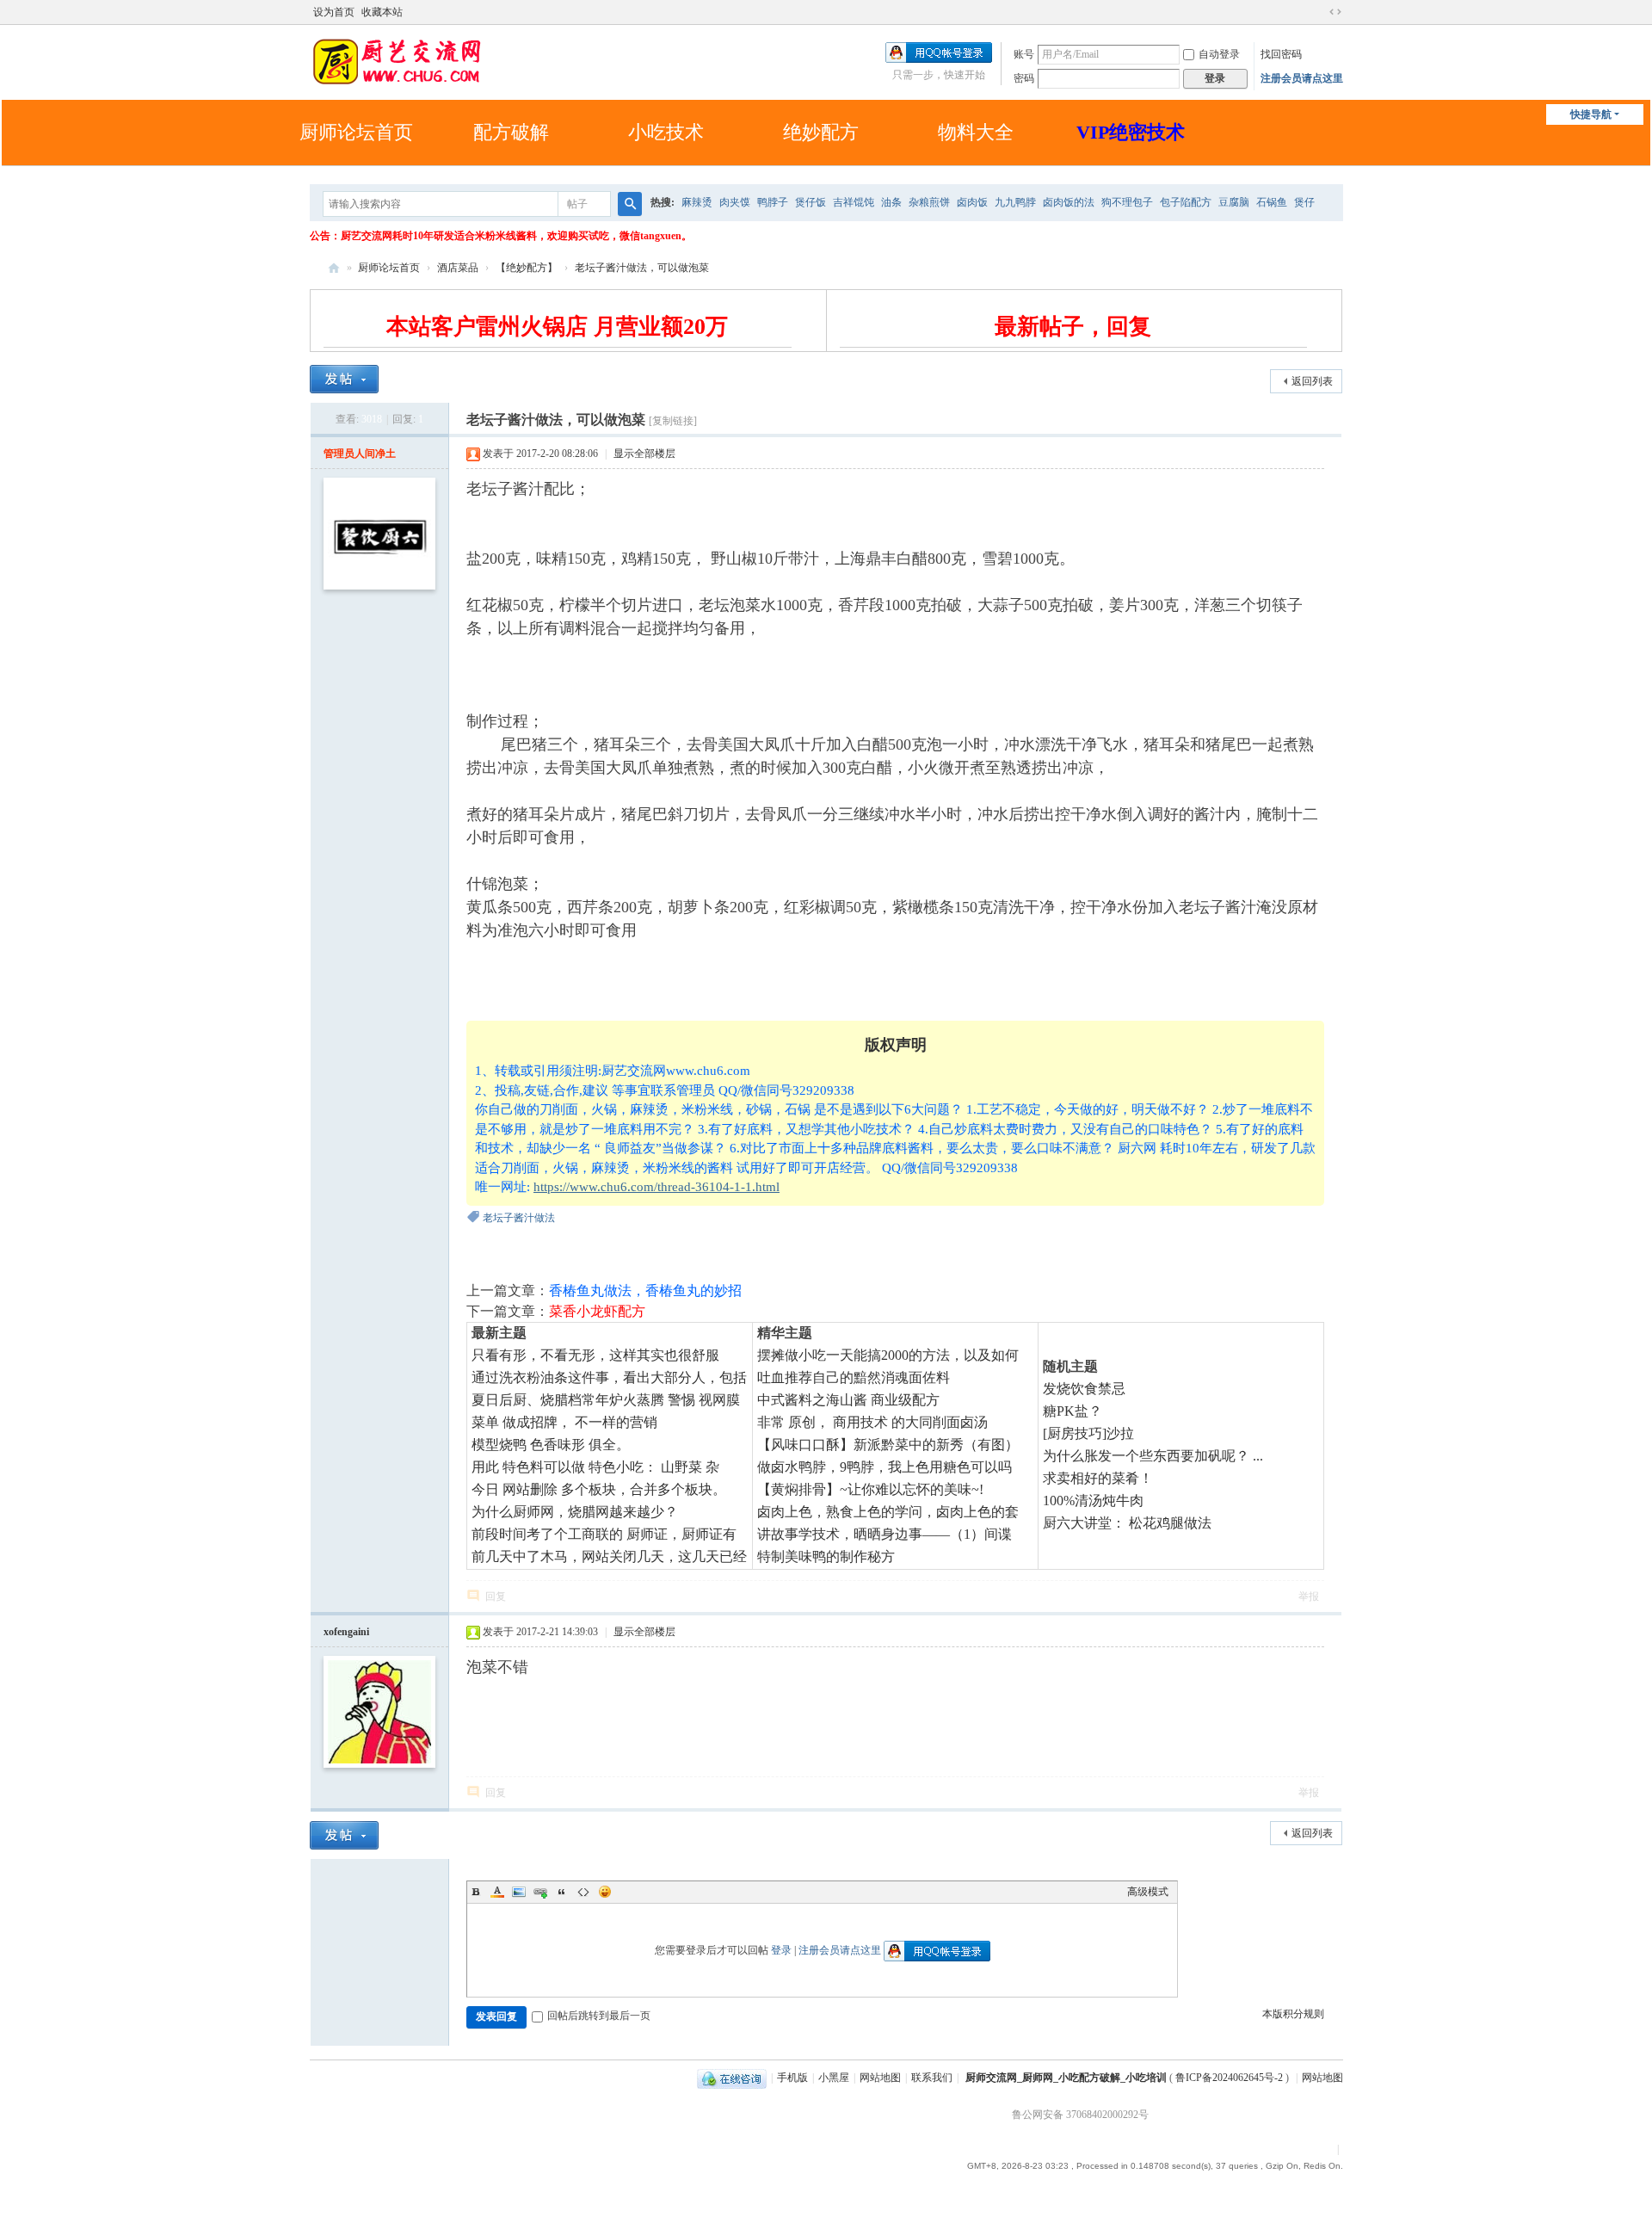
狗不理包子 (1127, 202)
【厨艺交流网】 (334, 268)
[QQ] (732, 2078)
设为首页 (334, 12)
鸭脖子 (773, 202)
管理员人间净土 (360, 454)
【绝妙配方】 (527, 268)
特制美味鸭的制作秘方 (826, 1556)
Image (519, 1892)
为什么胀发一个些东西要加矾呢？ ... (1153, 1456)
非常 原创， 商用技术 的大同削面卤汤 (872, 1422)
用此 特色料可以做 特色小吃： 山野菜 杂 (595, 1467)
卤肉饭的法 (1069, 202)
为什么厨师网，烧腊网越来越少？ (575, 1512)
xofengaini (346, 1632)
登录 (781, 1950)
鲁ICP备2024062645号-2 (1229, 2078)
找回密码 (1281, 54)
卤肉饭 (972, 202)
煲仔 (1304, 202)
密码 (1024, 78)
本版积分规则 (1293, 2014)
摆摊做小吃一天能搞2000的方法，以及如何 (888, 1355)
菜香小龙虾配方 (597, 1311)
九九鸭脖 (1015, 202)
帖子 (577, 204)
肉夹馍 (735, 202)
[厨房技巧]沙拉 (1088, 1433)
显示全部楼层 (644, 454)
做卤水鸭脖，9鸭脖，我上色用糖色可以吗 (885, 1467)
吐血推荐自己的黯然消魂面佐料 (854, 1377)
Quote (562, 1892)
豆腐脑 (1234, 202)
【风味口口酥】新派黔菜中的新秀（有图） (888, 1445)
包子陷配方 (1186, 202)
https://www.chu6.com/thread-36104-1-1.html (656, 1187)
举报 (1309, 1596)
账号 (1024, 54)
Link (540, 1892)
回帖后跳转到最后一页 (599, 2016)
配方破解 (511, 132)
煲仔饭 (811, 202)
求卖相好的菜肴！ (1098, 1478)
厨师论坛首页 (356, 132)
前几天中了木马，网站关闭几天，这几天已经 (609, 1556)
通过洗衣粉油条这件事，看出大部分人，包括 (609, 1377)
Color (497, 1892)
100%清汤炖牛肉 (1093, 1501)
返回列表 (1312, 381)
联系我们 (932, 2078)
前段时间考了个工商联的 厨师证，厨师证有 (604, 1534)
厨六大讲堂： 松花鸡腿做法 (1127, 1523)
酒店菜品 (458, 268)
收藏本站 (382, 12)
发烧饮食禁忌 (1084, 1389)
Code (583, 1892)
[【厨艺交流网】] (396, 60)
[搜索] (630, 204)
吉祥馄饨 (854, 202)
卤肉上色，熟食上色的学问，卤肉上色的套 (888, 1512)
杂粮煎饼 (929, 202)
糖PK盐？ (1073, 1411)
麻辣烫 (697, 202)
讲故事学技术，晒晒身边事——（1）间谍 (885, 1534)
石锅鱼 (1272, 202)
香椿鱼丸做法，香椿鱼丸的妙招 (645, 1291)
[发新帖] (344, 379)
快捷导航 (1591, 114)
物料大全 (976, 132)
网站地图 (880, 2078)
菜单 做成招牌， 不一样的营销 (564, 1422)
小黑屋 (834, 2078)
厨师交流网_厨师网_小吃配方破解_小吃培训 (1066, 2078)
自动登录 (1219, 54)
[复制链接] (673, 421)
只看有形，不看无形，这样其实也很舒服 (595, 1355)
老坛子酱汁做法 (519, 1218)
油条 (891, 202)
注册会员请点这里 (1302, 78)
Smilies (605, 1892)
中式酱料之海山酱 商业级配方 (848, 1400)
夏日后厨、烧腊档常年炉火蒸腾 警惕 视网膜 (606, 1400)
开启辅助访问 (1319, 12)
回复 (496, 1596)
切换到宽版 (1335, 12)
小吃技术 (666, 132)
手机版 (792, 2078)
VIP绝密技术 (1131, 132)
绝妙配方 (821, 132)
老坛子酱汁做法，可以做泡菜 (642, 268)
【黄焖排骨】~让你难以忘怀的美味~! (870, 1489)
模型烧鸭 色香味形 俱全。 (551, 1445)
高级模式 (1148, 1892)
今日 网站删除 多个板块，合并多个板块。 (599, 1489)
